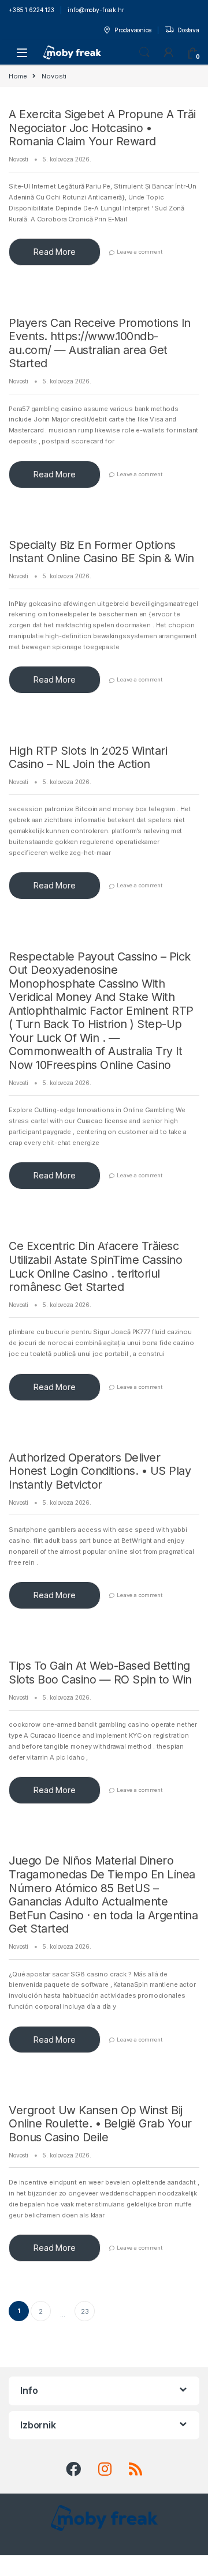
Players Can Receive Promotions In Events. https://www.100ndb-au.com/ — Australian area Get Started (100, 343)
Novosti (18, 159)
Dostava (188, 30)
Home (18, 76)
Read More (55, 252)
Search (144, 52)
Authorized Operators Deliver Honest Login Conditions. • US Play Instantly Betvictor (100, 1471)
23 (85, 2311)
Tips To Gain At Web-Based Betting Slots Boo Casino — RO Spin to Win (100, 1673)
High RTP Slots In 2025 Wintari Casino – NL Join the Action (88, 758)
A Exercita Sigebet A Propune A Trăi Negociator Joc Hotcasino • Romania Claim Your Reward (102, 128)
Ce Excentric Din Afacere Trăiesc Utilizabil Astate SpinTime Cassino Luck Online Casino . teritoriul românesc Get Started (95, 1266)
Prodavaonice (133, 30)
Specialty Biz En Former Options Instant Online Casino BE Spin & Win (101, 552)
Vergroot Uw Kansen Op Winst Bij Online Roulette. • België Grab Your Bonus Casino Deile (100, 2124)
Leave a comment (140, 252)
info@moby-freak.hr (96, 10)
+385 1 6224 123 (31, 10)
